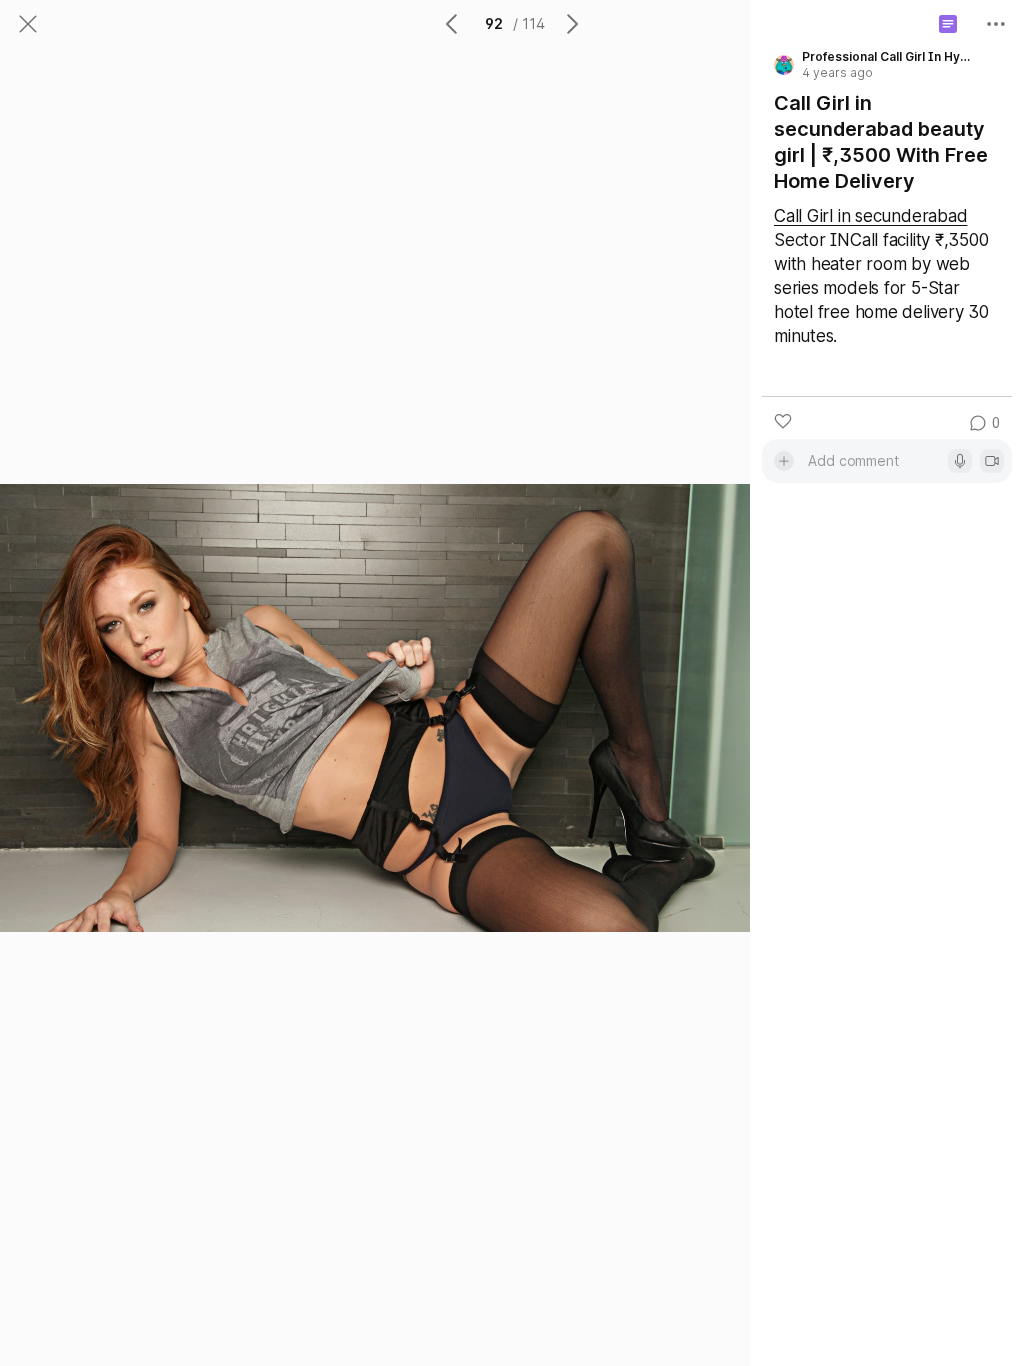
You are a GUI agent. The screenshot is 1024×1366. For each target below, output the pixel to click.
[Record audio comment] (960, 461)
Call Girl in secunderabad (870, 216)
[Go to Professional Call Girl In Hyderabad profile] (784, 65)
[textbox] (874, 460)
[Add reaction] (783, 421)
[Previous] (453, 24)
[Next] (571, 24)
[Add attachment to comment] (784, 461)
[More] (996, 24)
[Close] (28, 24)
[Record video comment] (992, 461)
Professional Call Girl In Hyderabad (888, 57)
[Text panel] (948, 24)
